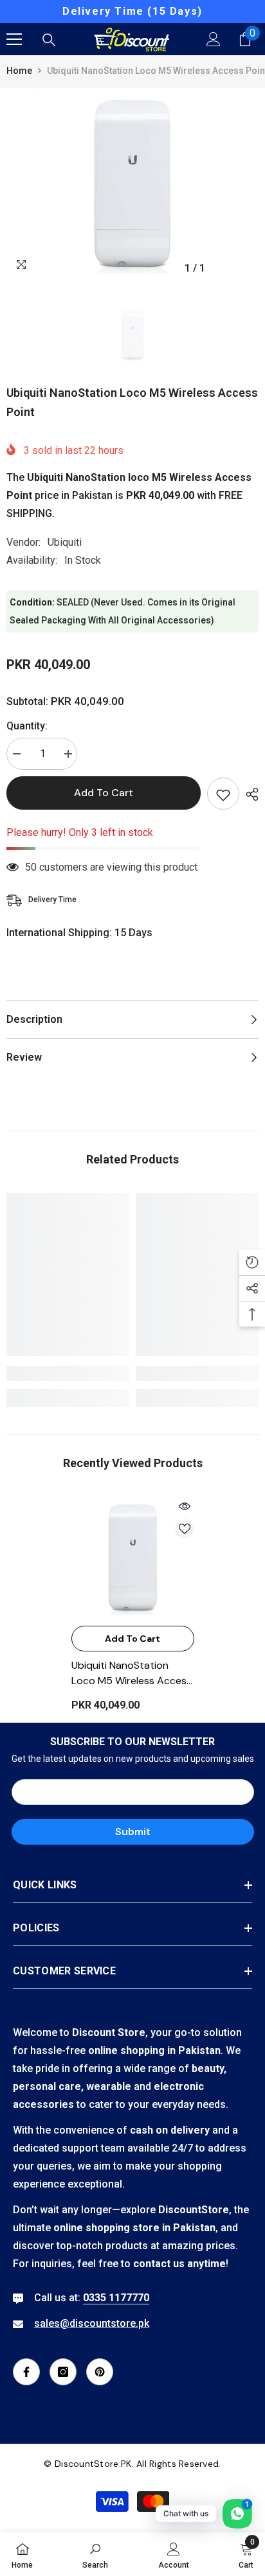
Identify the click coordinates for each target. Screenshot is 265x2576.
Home (19, 71)
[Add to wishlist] (223, 794)
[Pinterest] (100, 2372)
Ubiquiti (65, 542)
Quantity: (27, 726)
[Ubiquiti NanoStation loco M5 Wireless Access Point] (133, 1558)
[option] (132, 12)
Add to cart (104, 793)
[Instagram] (63, 2372)
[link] (68, 1373)
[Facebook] (26, 2372)
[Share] (249, 794)
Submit (133, 1832)
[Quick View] (185, 1506)
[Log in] (214, 39)
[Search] (49, 40)
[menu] (14, 39)
